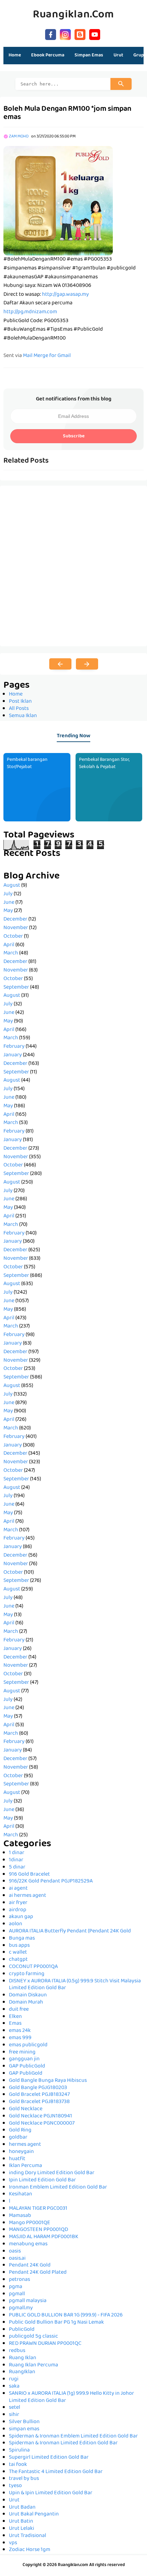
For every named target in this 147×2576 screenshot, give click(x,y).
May (8, 911)
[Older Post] (87, 664)
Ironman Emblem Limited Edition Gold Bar (58, 2188)
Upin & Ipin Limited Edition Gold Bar (51, 2493)
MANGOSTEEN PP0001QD (38, 2230)
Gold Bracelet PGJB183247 (39, 2095)
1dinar (16, 1860)
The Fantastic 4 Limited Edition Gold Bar (56, 2472)
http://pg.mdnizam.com (30, 312)
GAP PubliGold (26, 2074)
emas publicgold (28, 2045)
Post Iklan (20, 702)
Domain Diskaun (28, 1995)
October (13, 937)
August (12, 886)
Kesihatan (21, 2194)
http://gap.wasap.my (65, 295)
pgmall (17, 2294)
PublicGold (22, 2330)
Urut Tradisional (28, 2536)
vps (13, 2543)
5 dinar (17, 1867)
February (14, 1047)
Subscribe (74, 436)
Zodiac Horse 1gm (30, 2550)
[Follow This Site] (80, 34)
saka (14, 2387)
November (16, 928)
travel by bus (24, 2479)
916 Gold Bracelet (29, 1875)
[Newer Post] (60, 664)
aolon (16, 1924)
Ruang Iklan (23, 2358)
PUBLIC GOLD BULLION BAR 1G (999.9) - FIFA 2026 (66, 2315)
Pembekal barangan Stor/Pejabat (27, 763)
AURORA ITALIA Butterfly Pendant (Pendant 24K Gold (70, 1931)
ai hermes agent (28, 1896)
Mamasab (20, 2216)
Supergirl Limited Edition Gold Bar (49, 2458)
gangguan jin (24, 2059)
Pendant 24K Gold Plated (38, 2273)
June (9, 903)
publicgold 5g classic (34, 2337)
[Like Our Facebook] (51, 34)
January (13, 1055)
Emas (15, 2024)
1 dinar (17, 1853)
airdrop (18, 1910)
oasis (15, 2251)
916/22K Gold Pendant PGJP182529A (51, 1881)
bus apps (19, 1946)
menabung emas (28, 2244)
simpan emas (24, 2429)
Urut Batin (21, 2522)
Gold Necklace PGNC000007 (42, 2124)
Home (15, 55)
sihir (14, 2415)
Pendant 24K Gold (30, 2265)
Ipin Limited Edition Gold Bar (42, 2180)
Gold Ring (20, 2130)
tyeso (15, 2486)
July (8, 894)
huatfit (17, 2159)
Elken (15, 2017)
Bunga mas (22, 1939)
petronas (19, 2280)
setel (15, 2408)
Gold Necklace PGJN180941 (41, 2116)
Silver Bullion (24, 2422)
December (15, 920)
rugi (14, 2379)
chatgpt (18, 1960)
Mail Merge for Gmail (47, 356)
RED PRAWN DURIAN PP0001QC (45, 2344)
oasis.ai (17, 2259)
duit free (19, 2010)
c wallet (18, 1953)
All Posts (19, 709)
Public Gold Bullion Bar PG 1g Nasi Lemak (56, 2323)
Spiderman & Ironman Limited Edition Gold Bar (63, 2443)
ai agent (18, 1889)
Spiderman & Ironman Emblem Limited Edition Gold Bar (73, 2436)
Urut (14, 2500)
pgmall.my (21, 2308)
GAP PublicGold (27, 2066)
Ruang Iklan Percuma (34, 2365)
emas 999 (20, 2038)
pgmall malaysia (28, 2301)
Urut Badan (22, 2508)
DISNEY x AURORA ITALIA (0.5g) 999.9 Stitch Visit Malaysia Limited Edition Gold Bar (75, 1985)
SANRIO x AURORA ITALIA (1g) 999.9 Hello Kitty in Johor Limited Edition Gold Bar (71, 2397)
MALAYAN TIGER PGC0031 (38, 2209)
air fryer (18, 1903)
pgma (16, 2287)
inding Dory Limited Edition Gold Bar (52, 2173)
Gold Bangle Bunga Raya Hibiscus (48, 2081)
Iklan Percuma (25, 2166)
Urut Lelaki (22, 2529)
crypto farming (27, 1974)
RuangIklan (22, 2372)
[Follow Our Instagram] (65, 34)
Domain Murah (26, 2003)
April (9, 945)
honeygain (21, 2152)
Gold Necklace (26, 2109)
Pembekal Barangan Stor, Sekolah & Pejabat (104, 763)
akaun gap (21, 1917)
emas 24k (20, 2031)
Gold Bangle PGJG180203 (38, 2088)
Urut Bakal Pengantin (34, 2514)
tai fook (18, 2465)
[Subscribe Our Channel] (95, 34)
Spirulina (19, 2450)
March (11, 953)
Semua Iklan (23, 716)
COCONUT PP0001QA (33, 1967)
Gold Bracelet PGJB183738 (39, 2102)
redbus (17, 2351)
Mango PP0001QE (30, 2223)
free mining (22, 2052)
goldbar (18, 2138)
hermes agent (25, 2145)
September (16, 988)
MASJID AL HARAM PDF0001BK (44, 2237)
